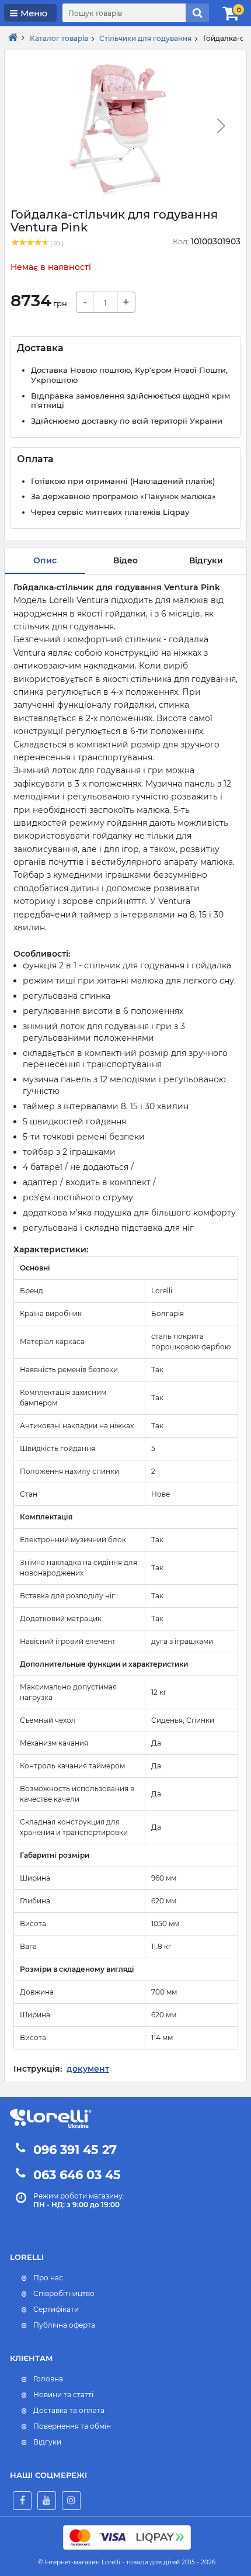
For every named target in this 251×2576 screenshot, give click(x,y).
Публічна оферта (64, 2325)
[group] (121, 129)
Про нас (48, 2278)
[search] (197, 13)
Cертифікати (56, 2309)
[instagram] (71, 2501)
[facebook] (22, 2501)
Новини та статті (63, 2395)
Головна (48, 2379)
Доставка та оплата (69, 2410)
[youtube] (47, 2501)
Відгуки (47, 2442)
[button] (221, 126)
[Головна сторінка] (13, 38)
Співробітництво (64, 2293)
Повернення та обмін (72, 2426)
